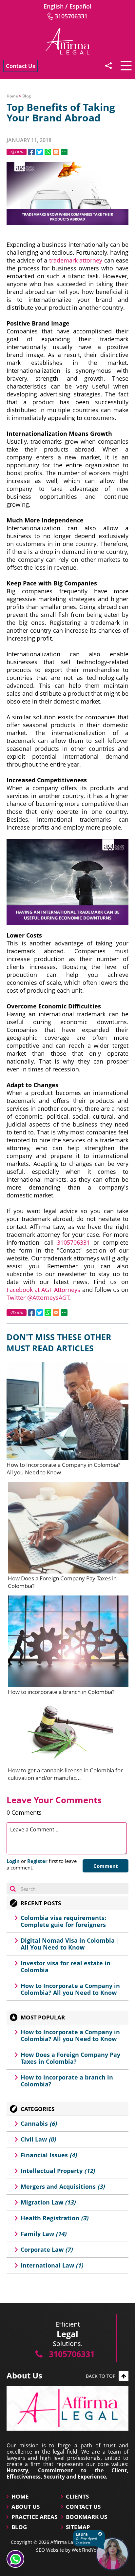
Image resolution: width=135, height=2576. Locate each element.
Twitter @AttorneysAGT (38, 1298)
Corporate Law (47, 2249)
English (54, 6)
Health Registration (54, 2218)
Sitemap (78, 2527)
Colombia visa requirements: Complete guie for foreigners (63, 1921)
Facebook (31, 152)
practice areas (34, 2517)
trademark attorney (76, 260)
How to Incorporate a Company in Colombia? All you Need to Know (70, 1989)
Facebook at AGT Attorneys (43, 1290)
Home (12, 96)
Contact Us (20, 66)
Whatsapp (48, 152)
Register (37, 1861)
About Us (26, 2507)
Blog (27, 96)
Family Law (43, 2234)
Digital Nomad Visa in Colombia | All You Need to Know (70, 1944)
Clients (77, 2496)
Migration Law (48, 2202)
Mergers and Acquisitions (63, 2186)
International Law (52, 2265)
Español (80, 6)
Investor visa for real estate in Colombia (66, 1966)
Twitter (40, 152)
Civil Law (38, 2139)
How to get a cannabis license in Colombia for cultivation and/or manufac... (65, 1774)
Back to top (101, 2376)
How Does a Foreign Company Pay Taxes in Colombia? (70, 2058)
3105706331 (71, 16)
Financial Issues (49, 2155)
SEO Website (50, 2550)
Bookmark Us (87, 2517)
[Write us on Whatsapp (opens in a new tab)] (15, 2559)
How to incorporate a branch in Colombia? (61, 1692)
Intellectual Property (58, 2171)
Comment (106, 1866)
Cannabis (39, 2123)
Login (13, 1861)
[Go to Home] (67, 41)
